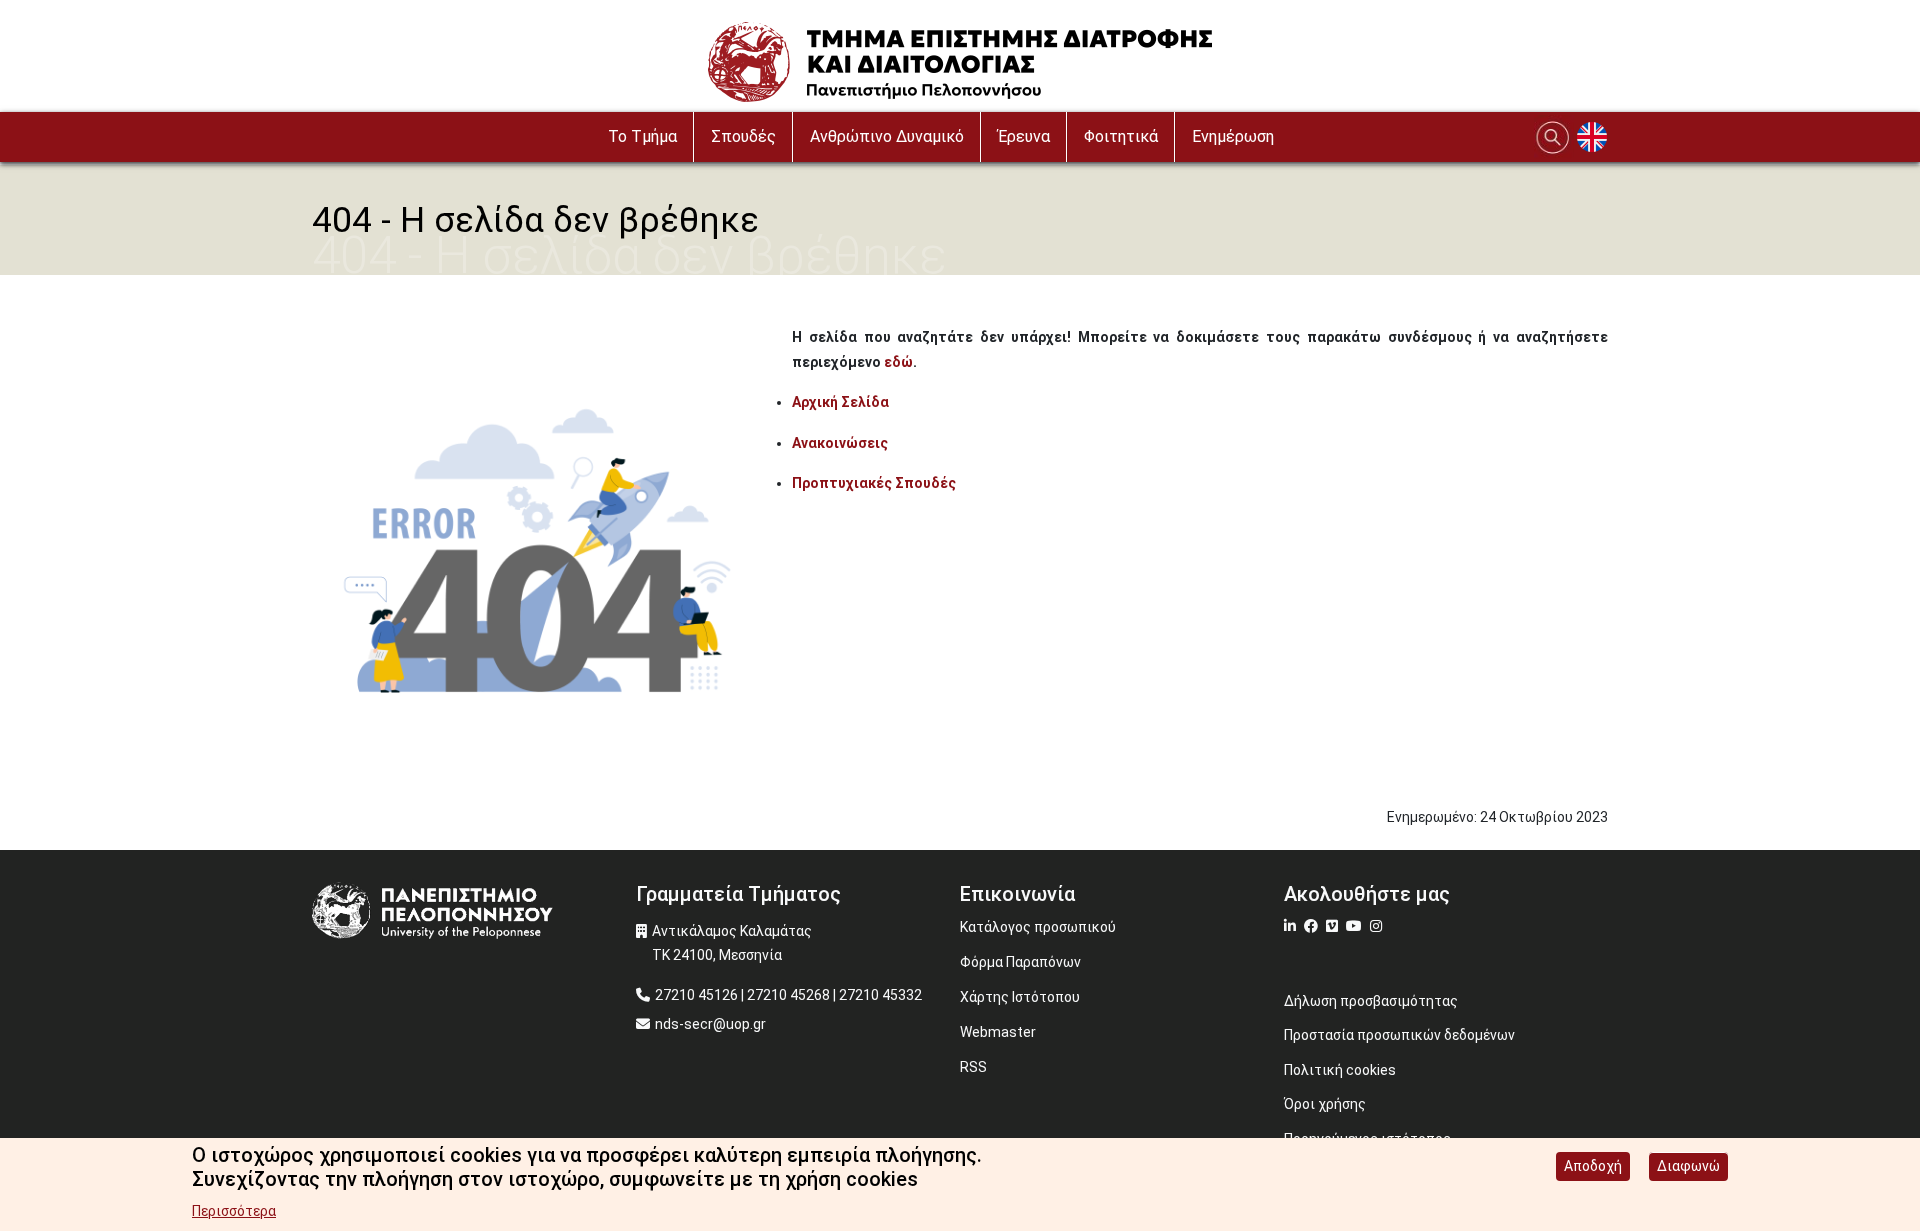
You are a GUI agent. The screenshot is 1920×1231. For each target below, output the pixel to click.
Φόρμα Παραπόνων (1020, 962)
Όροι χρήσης (1325, 1104)
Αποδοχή (1593, 1166)
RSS (973, 1067)
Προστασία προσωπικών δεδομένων (1399, 1035)
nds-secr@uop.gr (710, 1024)
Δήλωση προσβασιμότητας (1371, 1001)
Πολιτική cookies (1340, 1070)
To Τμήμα (642, 136)
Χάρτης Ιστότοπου (1020, 997)
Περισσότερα (234, 1211)
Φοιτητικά (1121, 136)
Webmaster (998, 1032)
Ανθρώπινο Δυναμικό (887, 136)
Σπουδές (743, 136)
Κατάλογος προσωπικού (1038, 927)
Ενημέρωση (1233, 136)
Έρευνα (1024, 136)
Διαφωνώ (1688, 1166)
